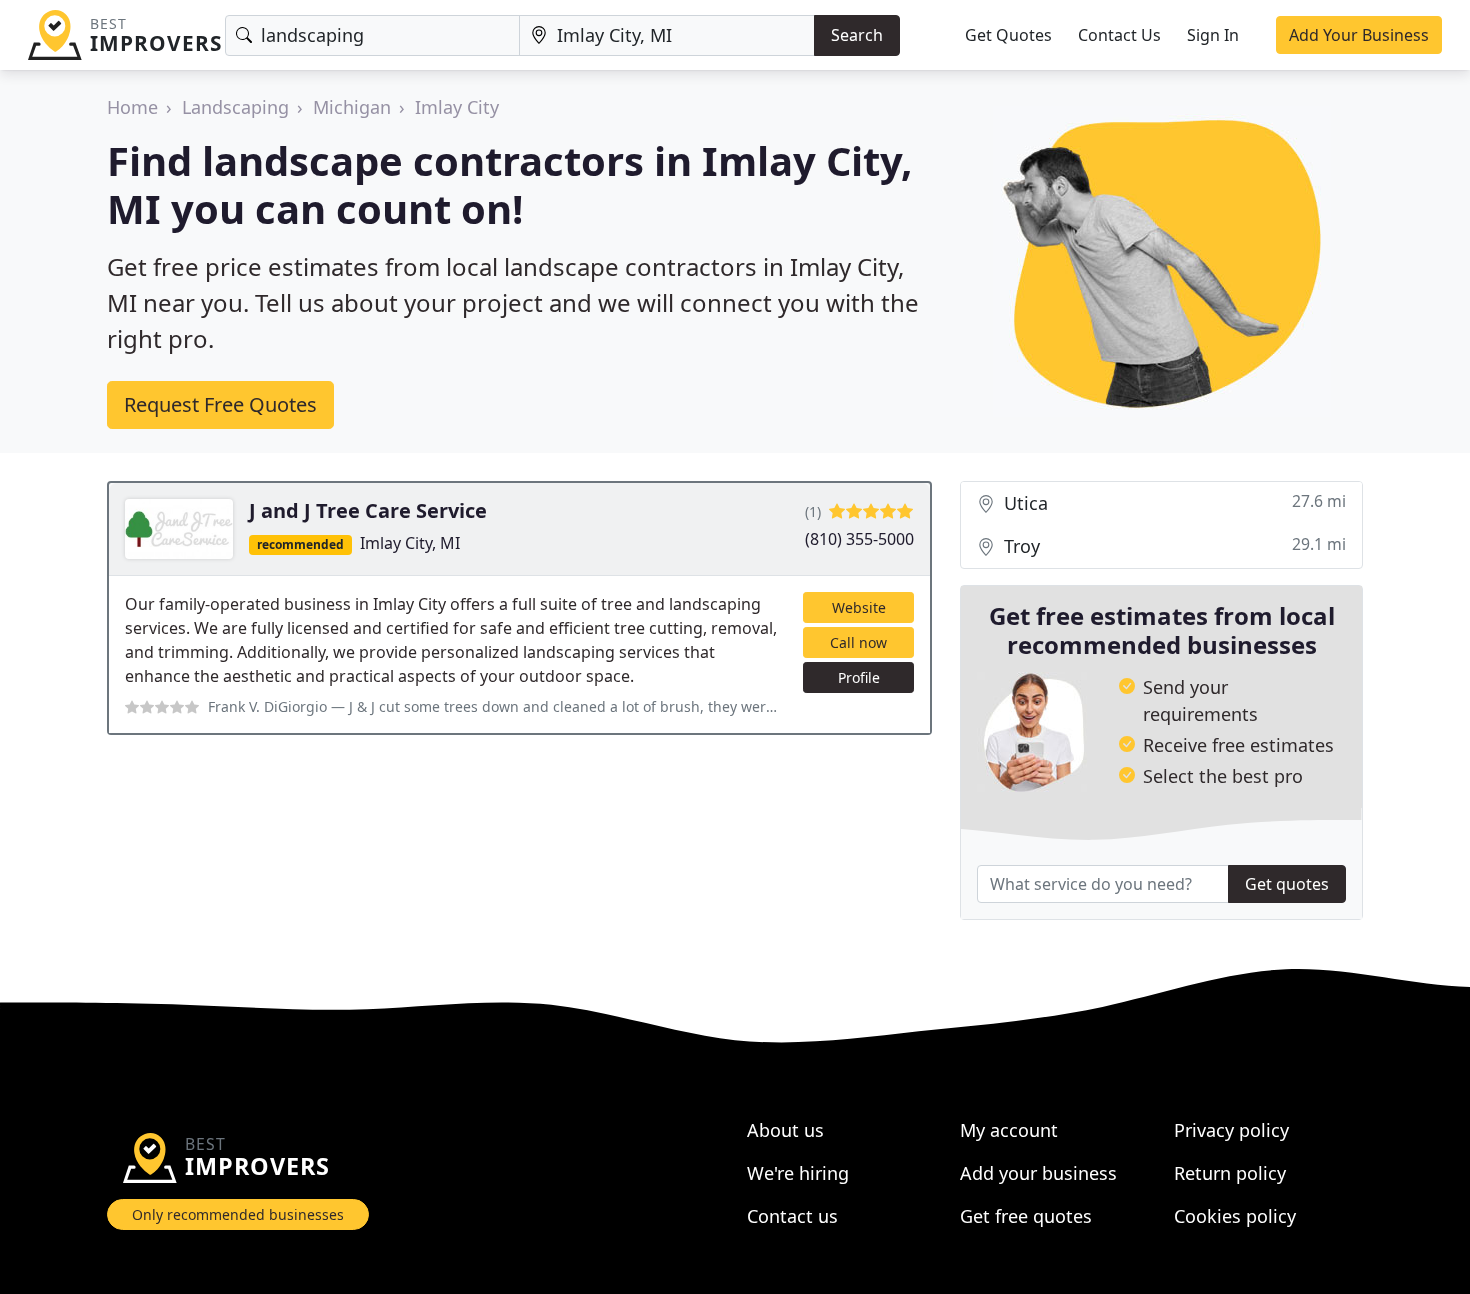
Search (857, 35)
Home (132, 107)
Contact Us (1119, 35)
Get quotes (1287, 884)
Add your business (1038, 1173)
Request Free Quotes (220, 404)
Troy (1172, 545)
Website (859, 607)
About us (785, 1130)
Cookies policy (1235, 1216)
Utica (1172, 502)
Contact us (792, 1216)
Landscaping (235, 107)
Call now (858, 642)
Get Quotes (1008, 35)
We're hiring (798, 1173)
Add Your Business (1359, 35)
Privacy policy (1231, 1130)
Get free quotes (1026, 1216)
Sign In (1213, 35)
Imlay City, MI (410, 543)
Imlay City (457, 107)
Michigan (352, 107)
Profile (859, 677)
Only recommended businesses (238, 1214)
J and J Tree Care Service (368, 510)
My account (1009, 1130)
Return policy (1230, 1173)
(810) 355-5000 (859, 539)
